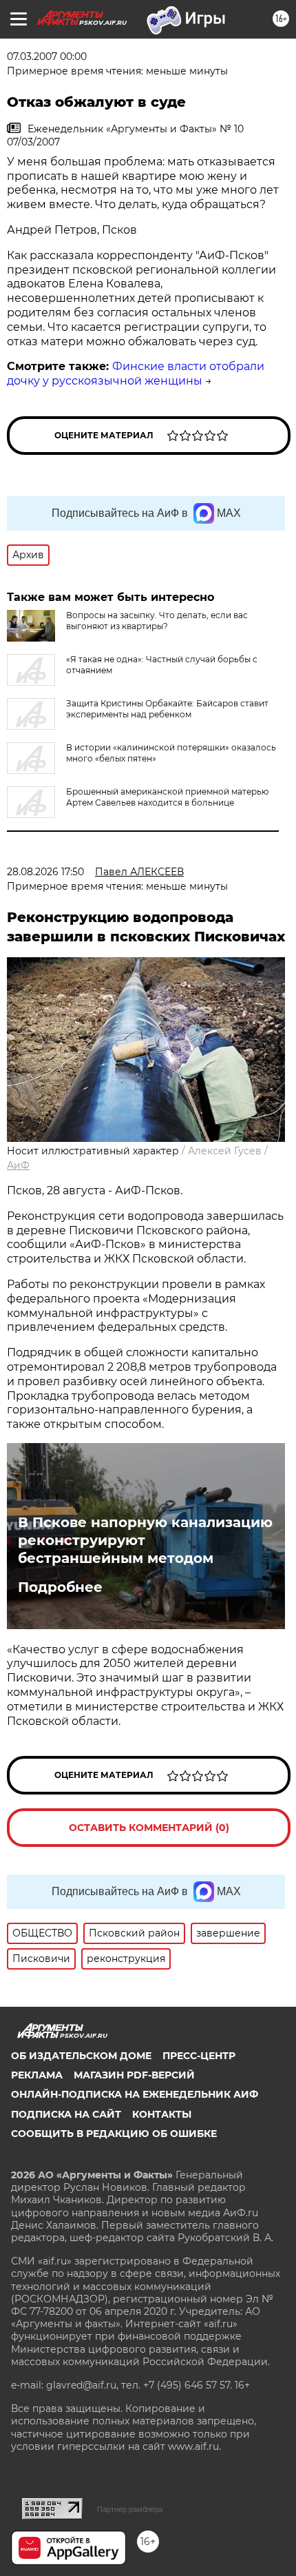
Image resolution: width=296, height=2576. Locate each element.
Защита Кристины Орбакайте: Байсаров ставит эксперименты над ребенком (167, 709)
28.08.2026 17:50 (45, 872)
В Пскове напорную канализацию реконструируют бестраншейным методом (145, 1540)
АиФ (18, 1165)
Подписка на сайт (66, 2114)
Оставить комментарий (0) (149, 1828)
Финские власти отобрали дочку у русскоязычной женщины (136, 374)
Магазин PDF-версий (134, 2075)
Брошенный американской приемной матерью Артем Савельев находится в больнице (167, 797)
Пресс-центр (199, 2056)
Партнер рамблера (130, 2509)
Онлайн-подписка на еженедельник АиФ (135, 2094)
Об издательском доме (81, 2056)
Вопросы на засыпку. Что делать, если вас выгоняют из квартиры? (157, 621)
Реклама (37, 2075)
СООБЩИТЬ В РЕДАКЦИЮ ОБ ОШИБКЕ (114, 2134)
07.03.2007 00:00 (47, 57)
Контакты (162, 2114)
